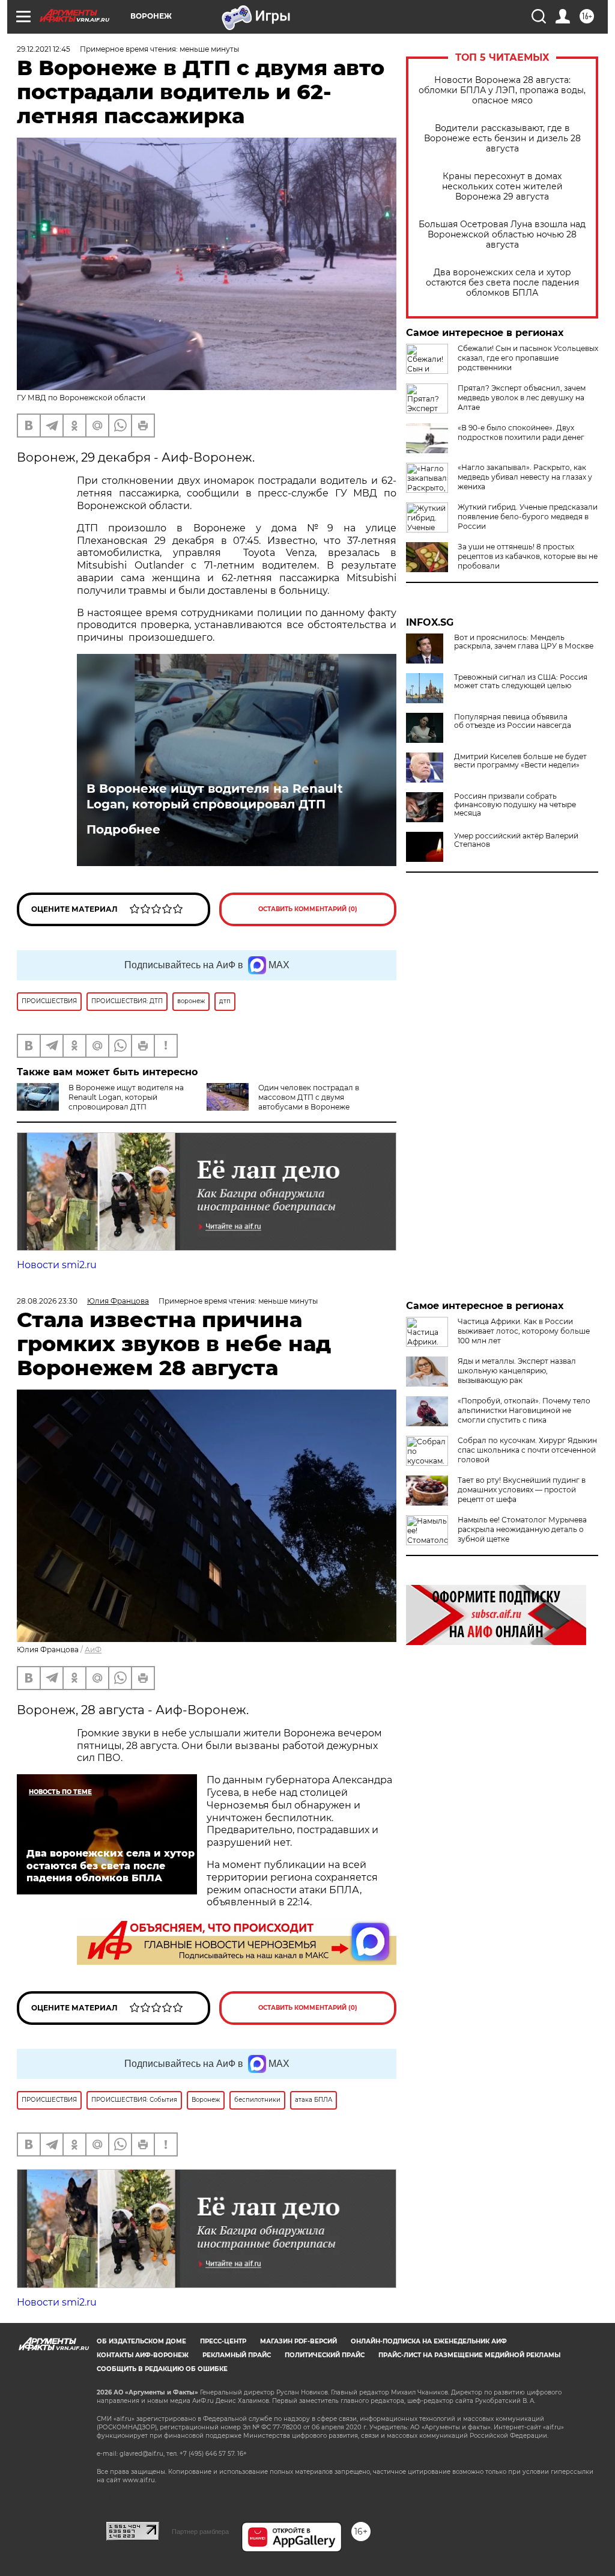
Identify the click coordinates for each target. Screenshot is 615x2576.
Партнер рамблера (200, 2532)
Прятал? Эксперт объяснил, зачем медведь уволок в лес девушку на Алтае (522, 398)
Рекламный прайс (237, 2355)
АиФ (93, 1650)
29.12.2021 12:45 (44, 49)
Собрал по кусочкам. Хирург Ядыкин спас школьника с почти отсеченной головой (527, 1450)
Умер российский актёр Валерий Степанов (516, 840)
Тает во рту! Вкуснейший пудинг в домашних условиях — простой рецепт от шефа (522, 1490)
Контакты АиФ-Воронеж (143, 2355)
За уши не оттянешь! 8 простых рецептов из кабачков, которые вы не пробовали (528, 556)
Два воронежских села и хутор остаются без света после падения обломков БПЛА (502, 283)
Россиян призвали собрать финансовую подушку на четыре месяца (515, 805)
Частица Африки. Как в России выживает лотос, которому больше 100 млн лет (524, 1331)
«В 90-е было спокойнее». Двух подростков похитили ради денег (521, 432)
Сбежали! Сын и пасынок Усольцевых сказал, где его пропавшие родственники (528, 358)
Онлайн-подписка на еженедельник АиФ (429, 2341)
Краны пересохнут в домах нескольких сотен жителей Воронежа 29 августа (502, 187)
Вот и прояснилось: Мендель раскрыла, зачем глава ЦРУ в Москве (524, 642)
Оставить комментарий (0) (308, 909)
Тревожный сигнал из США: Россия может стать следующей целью (521, 682)
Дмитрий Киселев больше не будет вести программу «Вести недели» (520, 761)
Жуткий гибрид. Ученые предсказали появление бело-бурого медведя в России (528, 517)
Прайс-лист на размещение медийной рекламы (469, 2355)
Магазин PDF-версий (298, 2341)
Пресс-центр (223, 2341)
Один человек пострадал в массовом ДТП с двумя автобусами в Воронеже (309, 1097)
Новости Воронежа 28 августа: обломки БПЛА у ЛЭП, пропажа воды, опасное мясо (502, 90)
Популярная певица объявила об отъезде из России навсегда (513, 721)
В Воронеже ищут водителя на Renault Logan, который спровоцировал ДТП (215, 796)
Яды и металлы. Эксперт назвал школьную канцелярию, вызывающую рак (517, 1371)
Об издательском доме (141, 2341)
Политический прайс (325, 2355)
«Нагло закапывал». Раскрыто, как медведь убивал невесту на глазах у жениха (525, 477)
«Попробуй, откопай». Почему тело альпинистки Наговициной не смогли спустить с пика (524, 1410)
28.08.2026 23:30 (47, 1301)
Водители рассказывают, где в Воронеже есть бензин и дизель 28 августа (502, 139)
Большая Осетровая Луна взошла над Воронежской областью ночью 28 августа (502, 235)
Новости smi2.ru (57, 1265)
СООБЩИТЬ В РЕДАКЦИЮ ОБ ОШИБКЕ (162, 2369)
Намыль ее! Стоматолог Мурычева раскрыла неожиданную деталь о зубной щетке (522, 1529)
